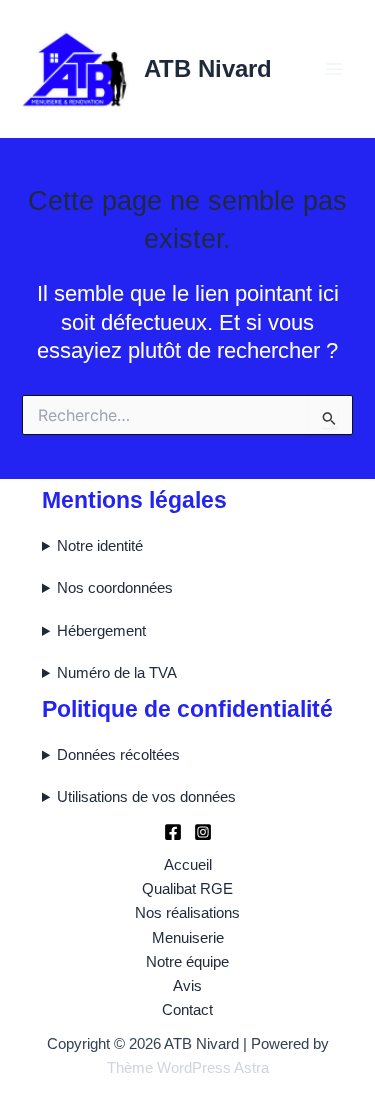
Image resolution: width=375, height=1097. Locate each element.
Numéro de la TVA (117, 673)
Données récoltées (118, 755)
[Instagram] (203, 832)
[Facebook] (173, 832)
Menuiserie (188, 938)
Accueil (188, 865)
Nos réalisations (187, 913)
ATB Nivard (208, 69)
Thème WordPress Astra (188, 1068)
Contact (187, 1010)
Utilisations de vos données (146, 797)
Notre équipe (187, 962)
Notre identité (100, 546)
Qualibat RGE (187, 889)
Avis (187, 986)
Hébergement (101, 631)
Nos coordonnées (115, 588)
